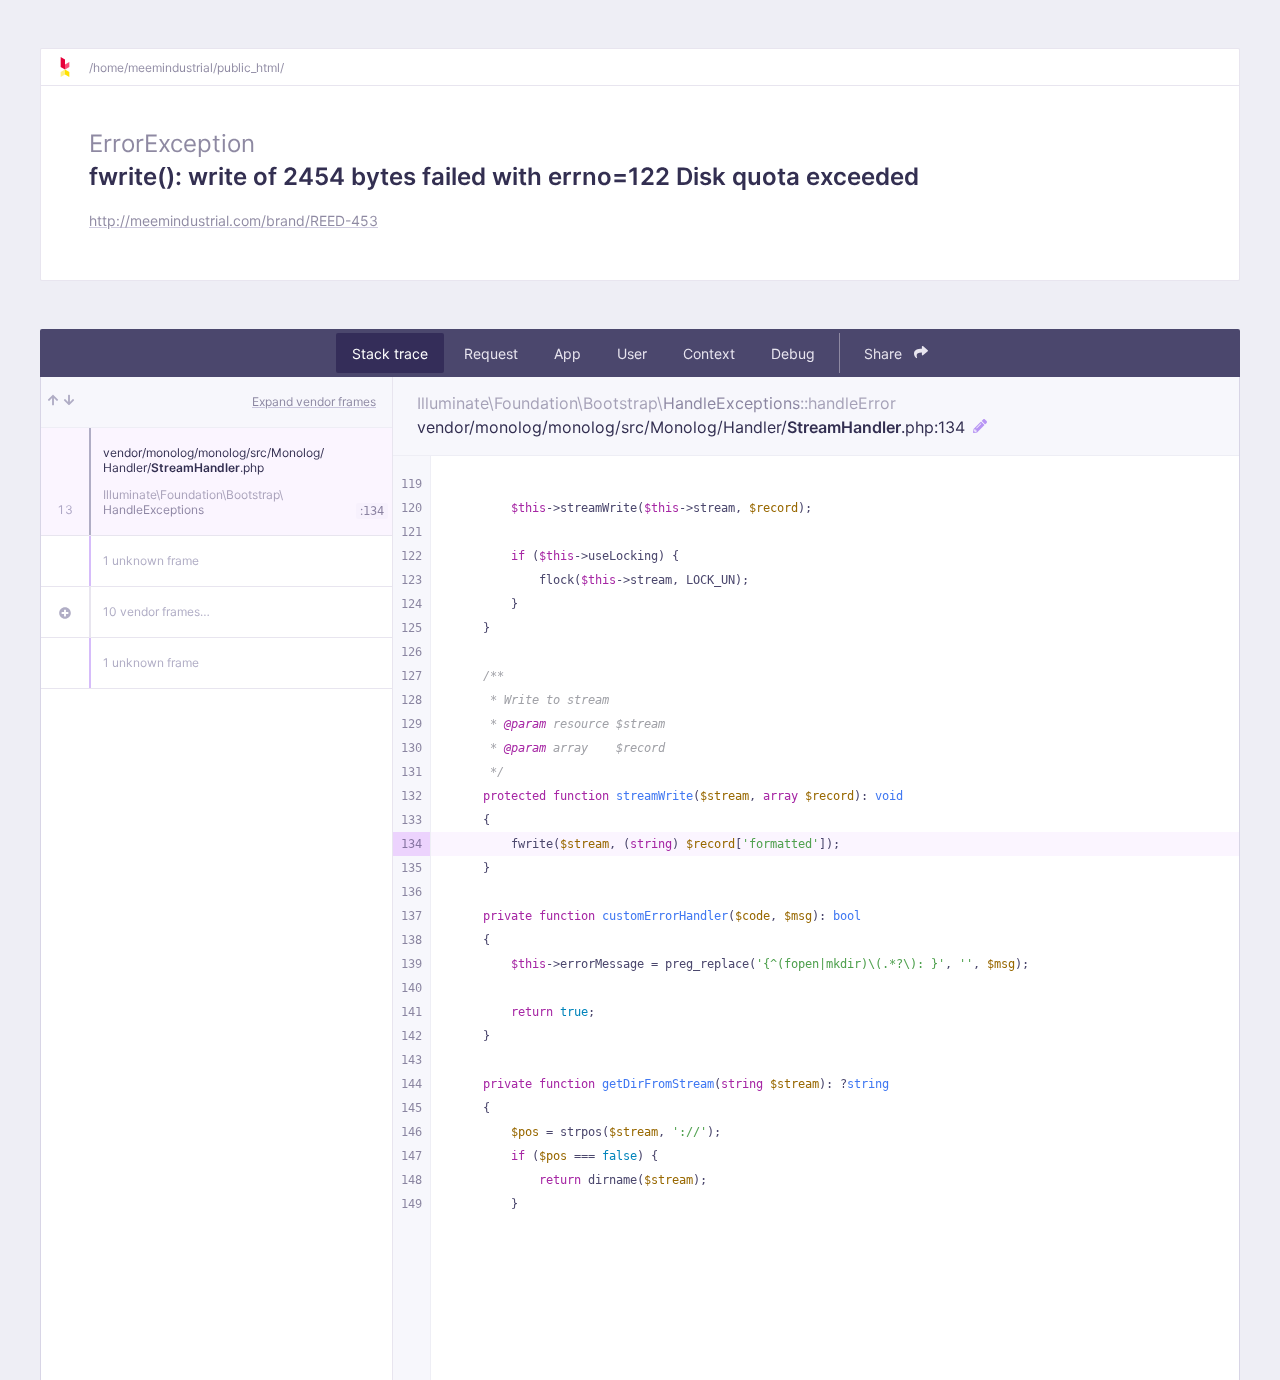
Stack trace (390, 353)
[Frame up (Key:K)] (53, 402)
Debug (793, 353)
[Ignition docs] (73, 67)
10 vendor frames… (156, 611)
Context (709, 353)
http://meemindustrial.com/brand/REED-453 (233, 220)
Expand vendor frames (314, 401)
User (632, 353)
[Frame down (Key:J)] (69, 402)
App (567, 353)
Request (491, 353)
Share (885, 353)
